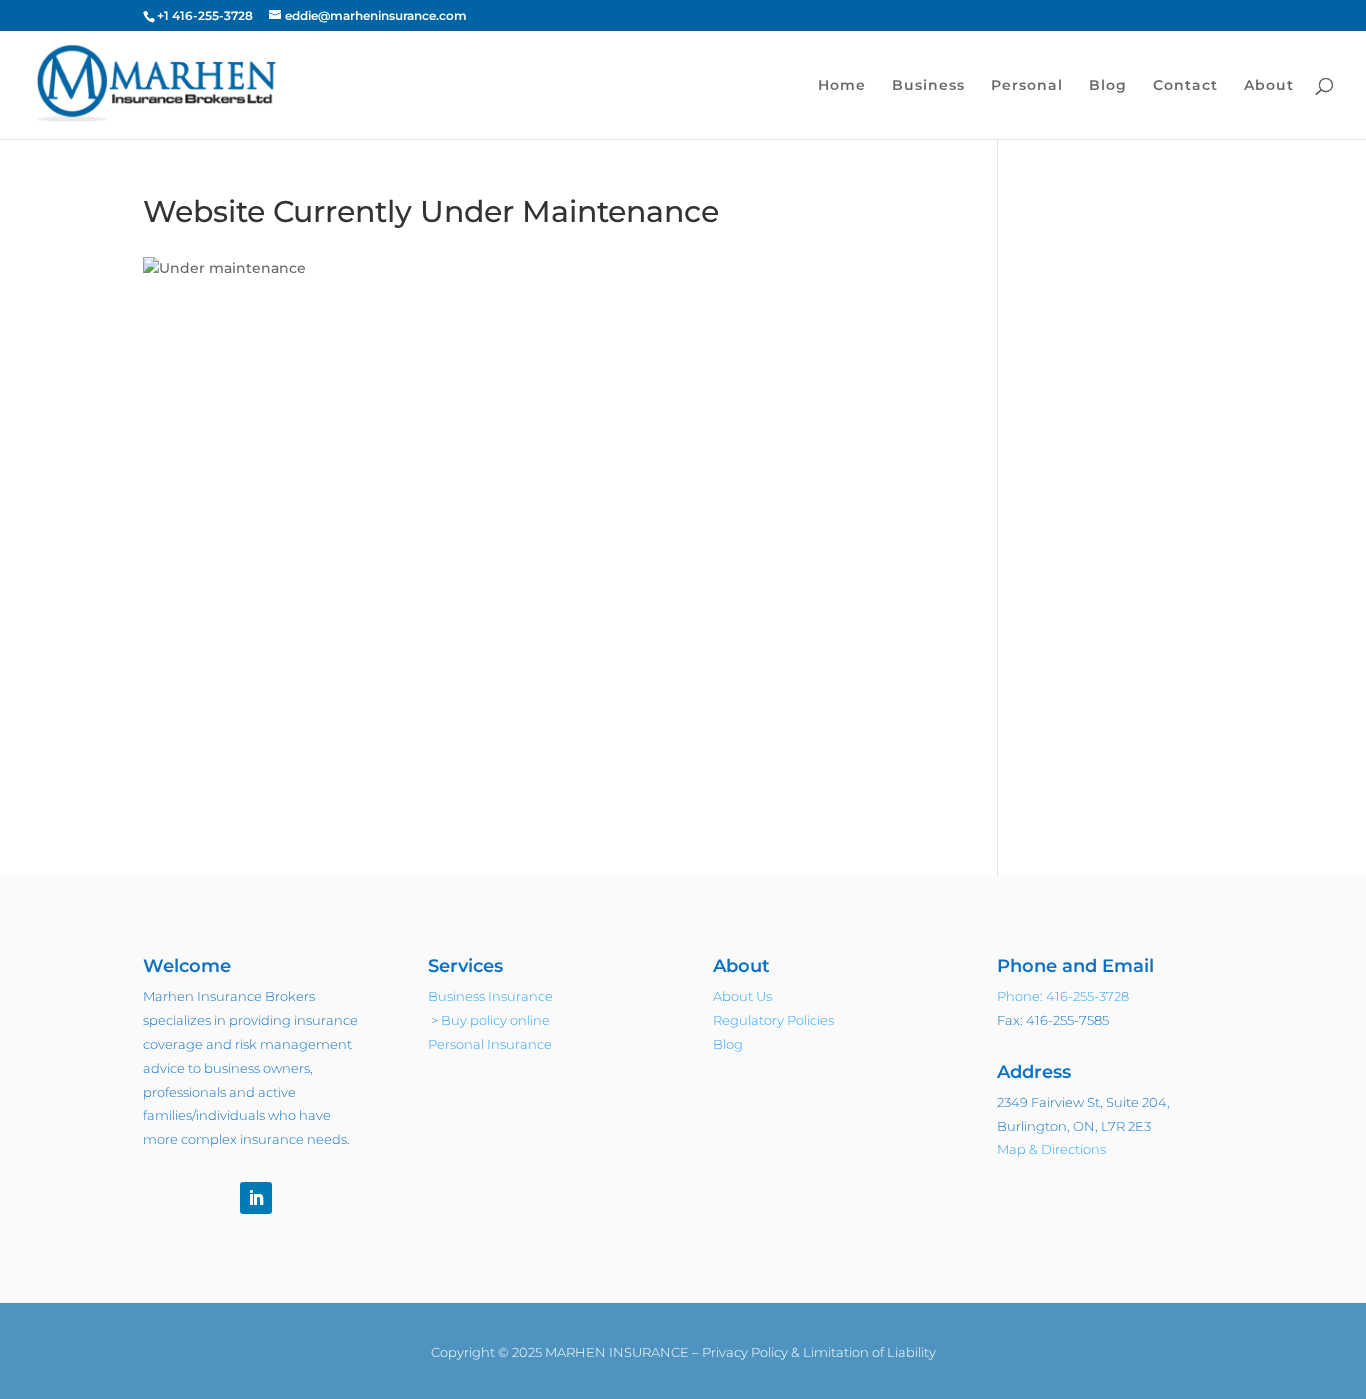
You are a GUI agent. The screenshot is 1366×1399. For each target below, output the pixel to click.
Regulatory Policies (773, 1020)
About (1269, 86)
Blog (1108, 86)
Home (842, 86)
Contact (1185, 86)
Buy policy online (495, 1020)
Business (928, 86)
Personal (1027, 86)
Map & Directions (1051, 1149)
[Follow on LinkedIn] (256, 1198)
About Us (742, 996)
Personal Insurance (490, 1044)
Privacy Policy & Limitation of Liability (819, 1352)
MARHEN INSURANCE (617, 1352)
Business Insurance (490, 996)
